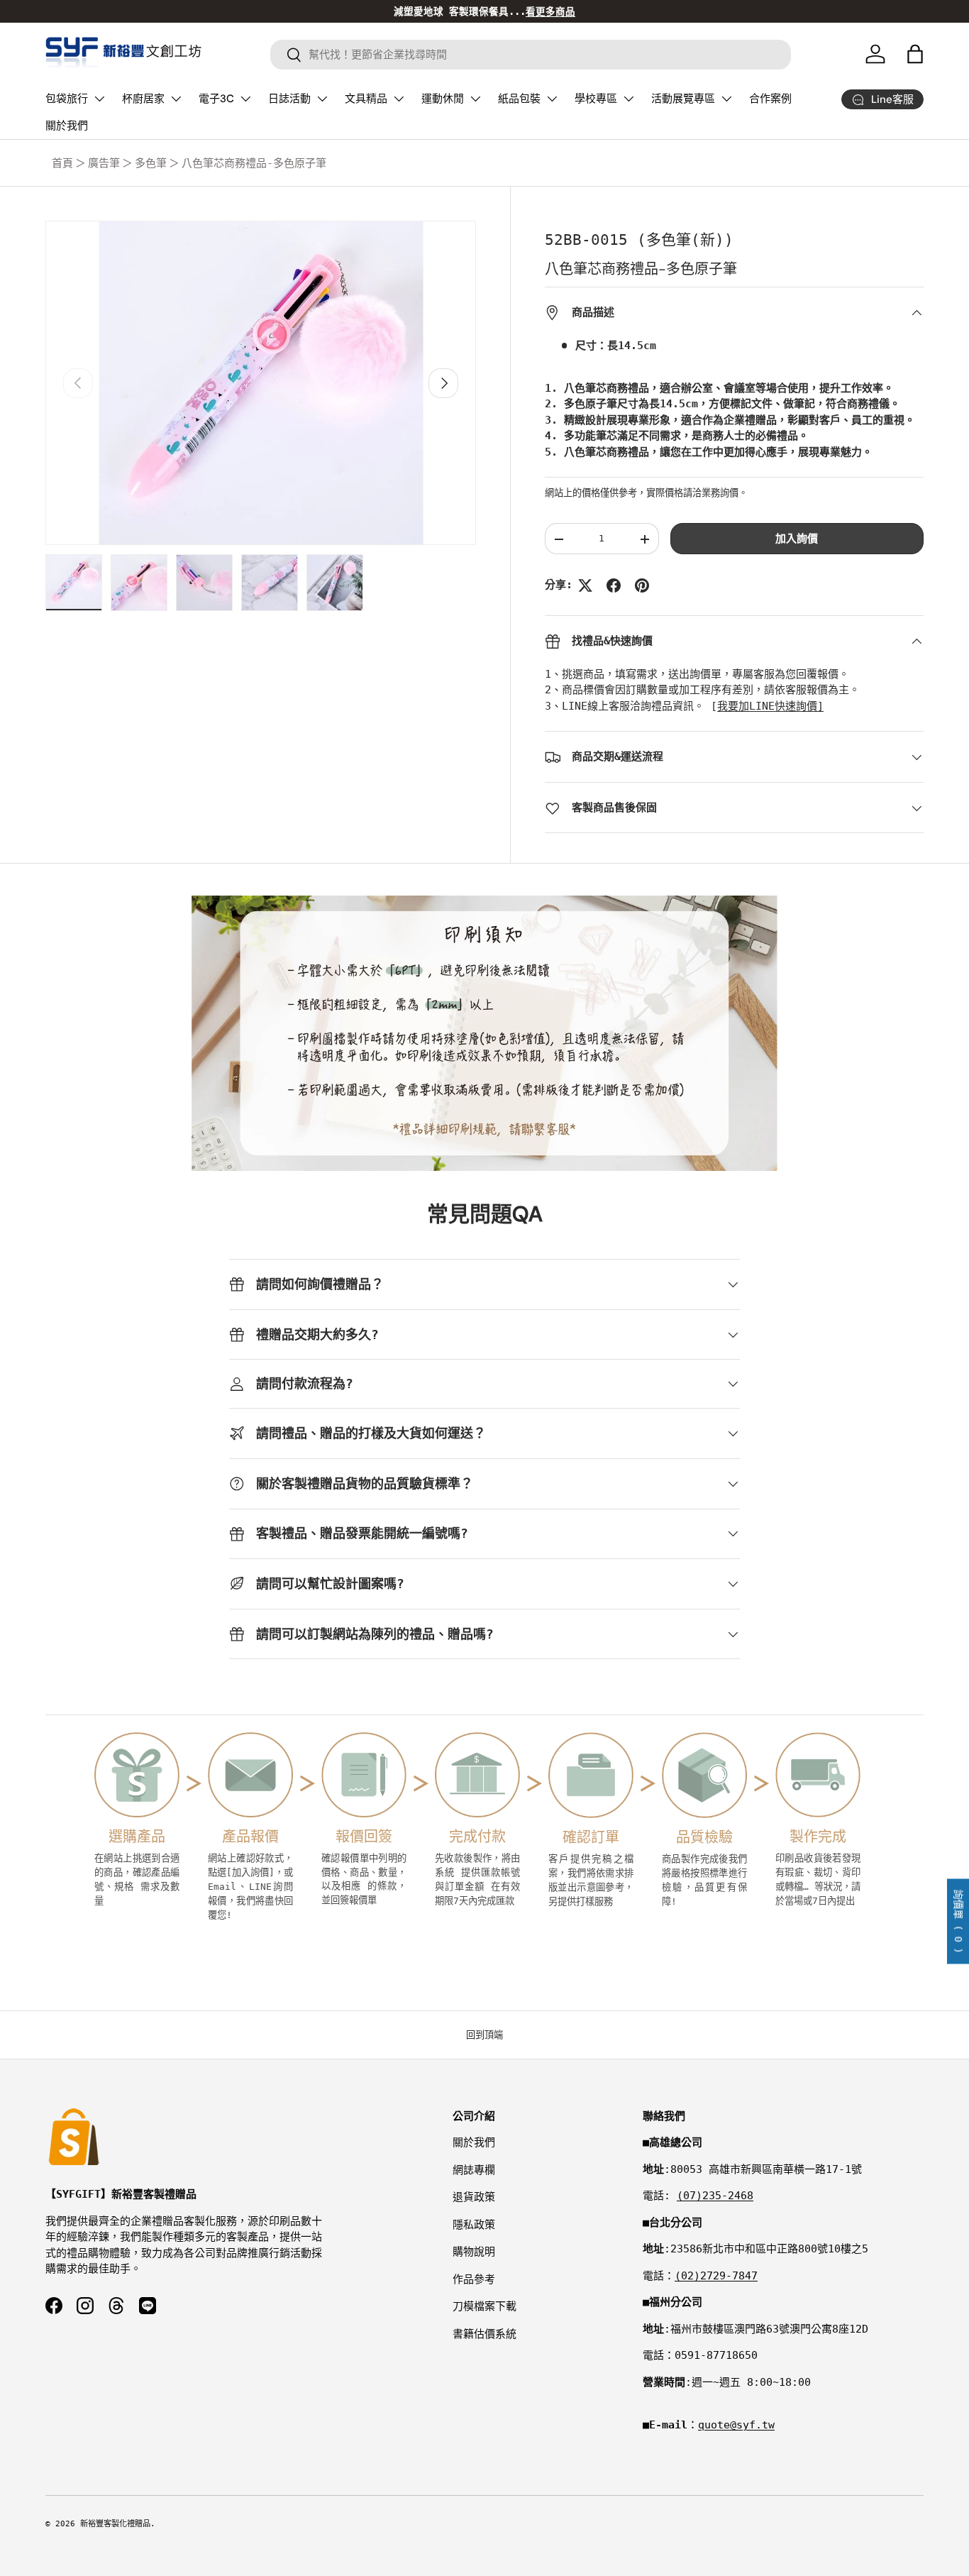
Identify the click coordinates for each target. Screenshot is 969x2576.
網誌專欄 (474, 2170)
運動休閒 (443, 99)
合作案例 (770, 99)
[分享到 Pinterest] (642, 585)
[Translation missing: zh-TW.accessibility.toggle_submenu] (99, 99)
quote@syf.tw (736, 2425)
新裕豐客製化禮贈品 (115, 2524)
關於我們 (67, 126)
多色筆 (151, 163)
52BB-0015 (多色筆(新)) (639, 240)
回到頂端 (484, 2035)
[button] (915, 54)
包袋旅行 (67, 99)
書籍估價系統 (484, 2334)
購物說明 (474, 2252)
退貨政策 (474, 2197)
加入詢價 (797, 539)
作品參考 (474, 2279)
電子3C (216, 99)
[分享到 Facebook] (614, 585)
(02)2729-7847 (716, 2276)
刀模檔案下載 (484, 2306)
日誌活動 (289, 99)
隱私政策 (474, 2225)
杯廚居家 (143, 99)
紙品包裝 (519, 99)
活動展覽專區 (683, 99)
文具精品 (366, 99)
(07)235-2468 (715, 2196)
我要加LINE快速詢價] (770, 707)
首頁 (62, 163)
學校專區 (596, 99)
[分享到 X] (585, 585)
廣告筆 (104, 163)
